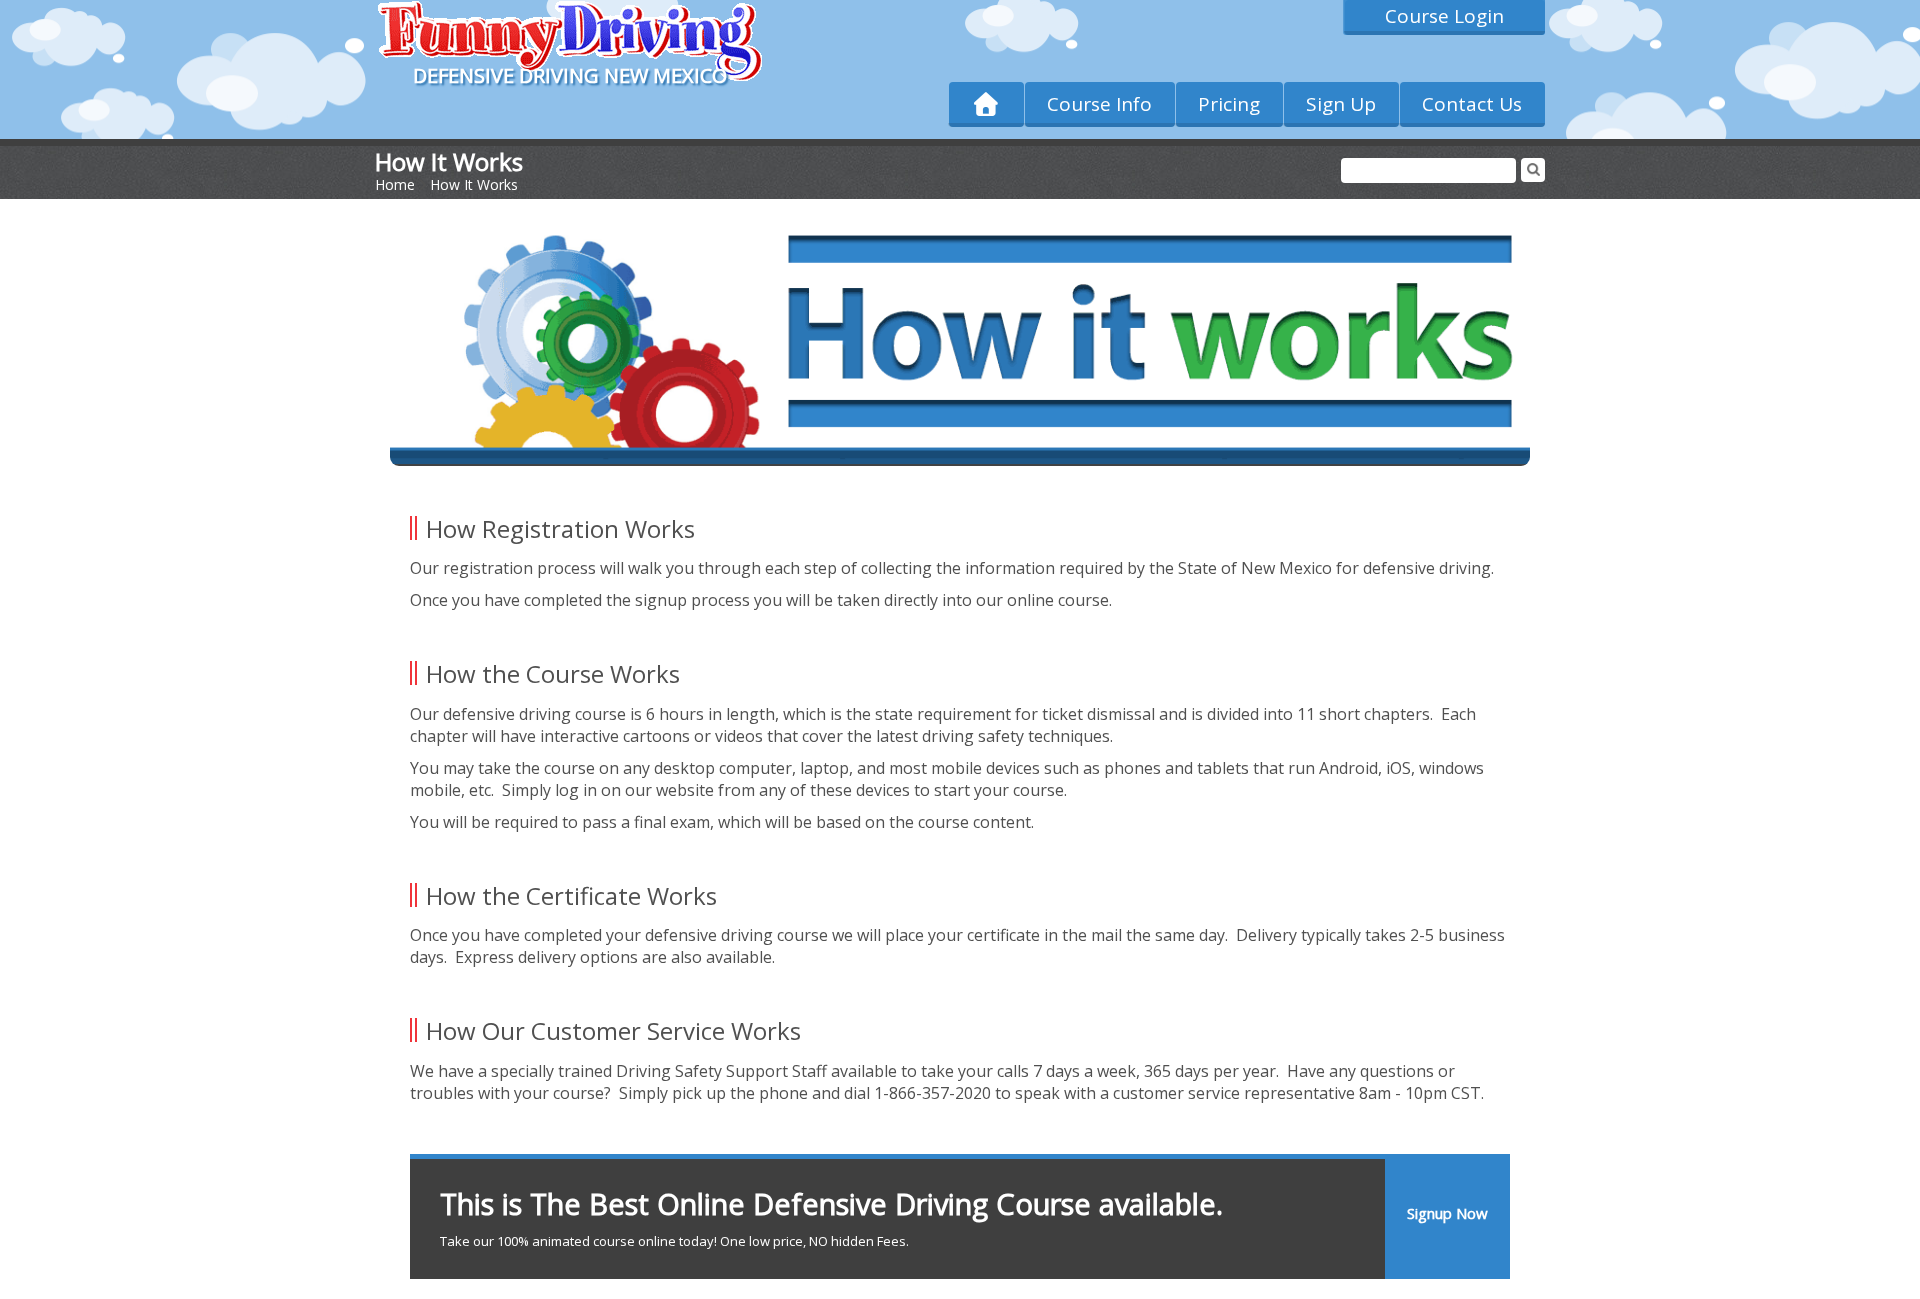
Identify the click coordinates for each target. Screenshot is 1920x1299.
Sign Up (1341, 104)
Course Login (1444, 16)
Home (395, 184)
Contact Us (1472, 104)
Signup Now (1447, 1213)
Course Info (1099, 104)
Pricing (1229, 104)
